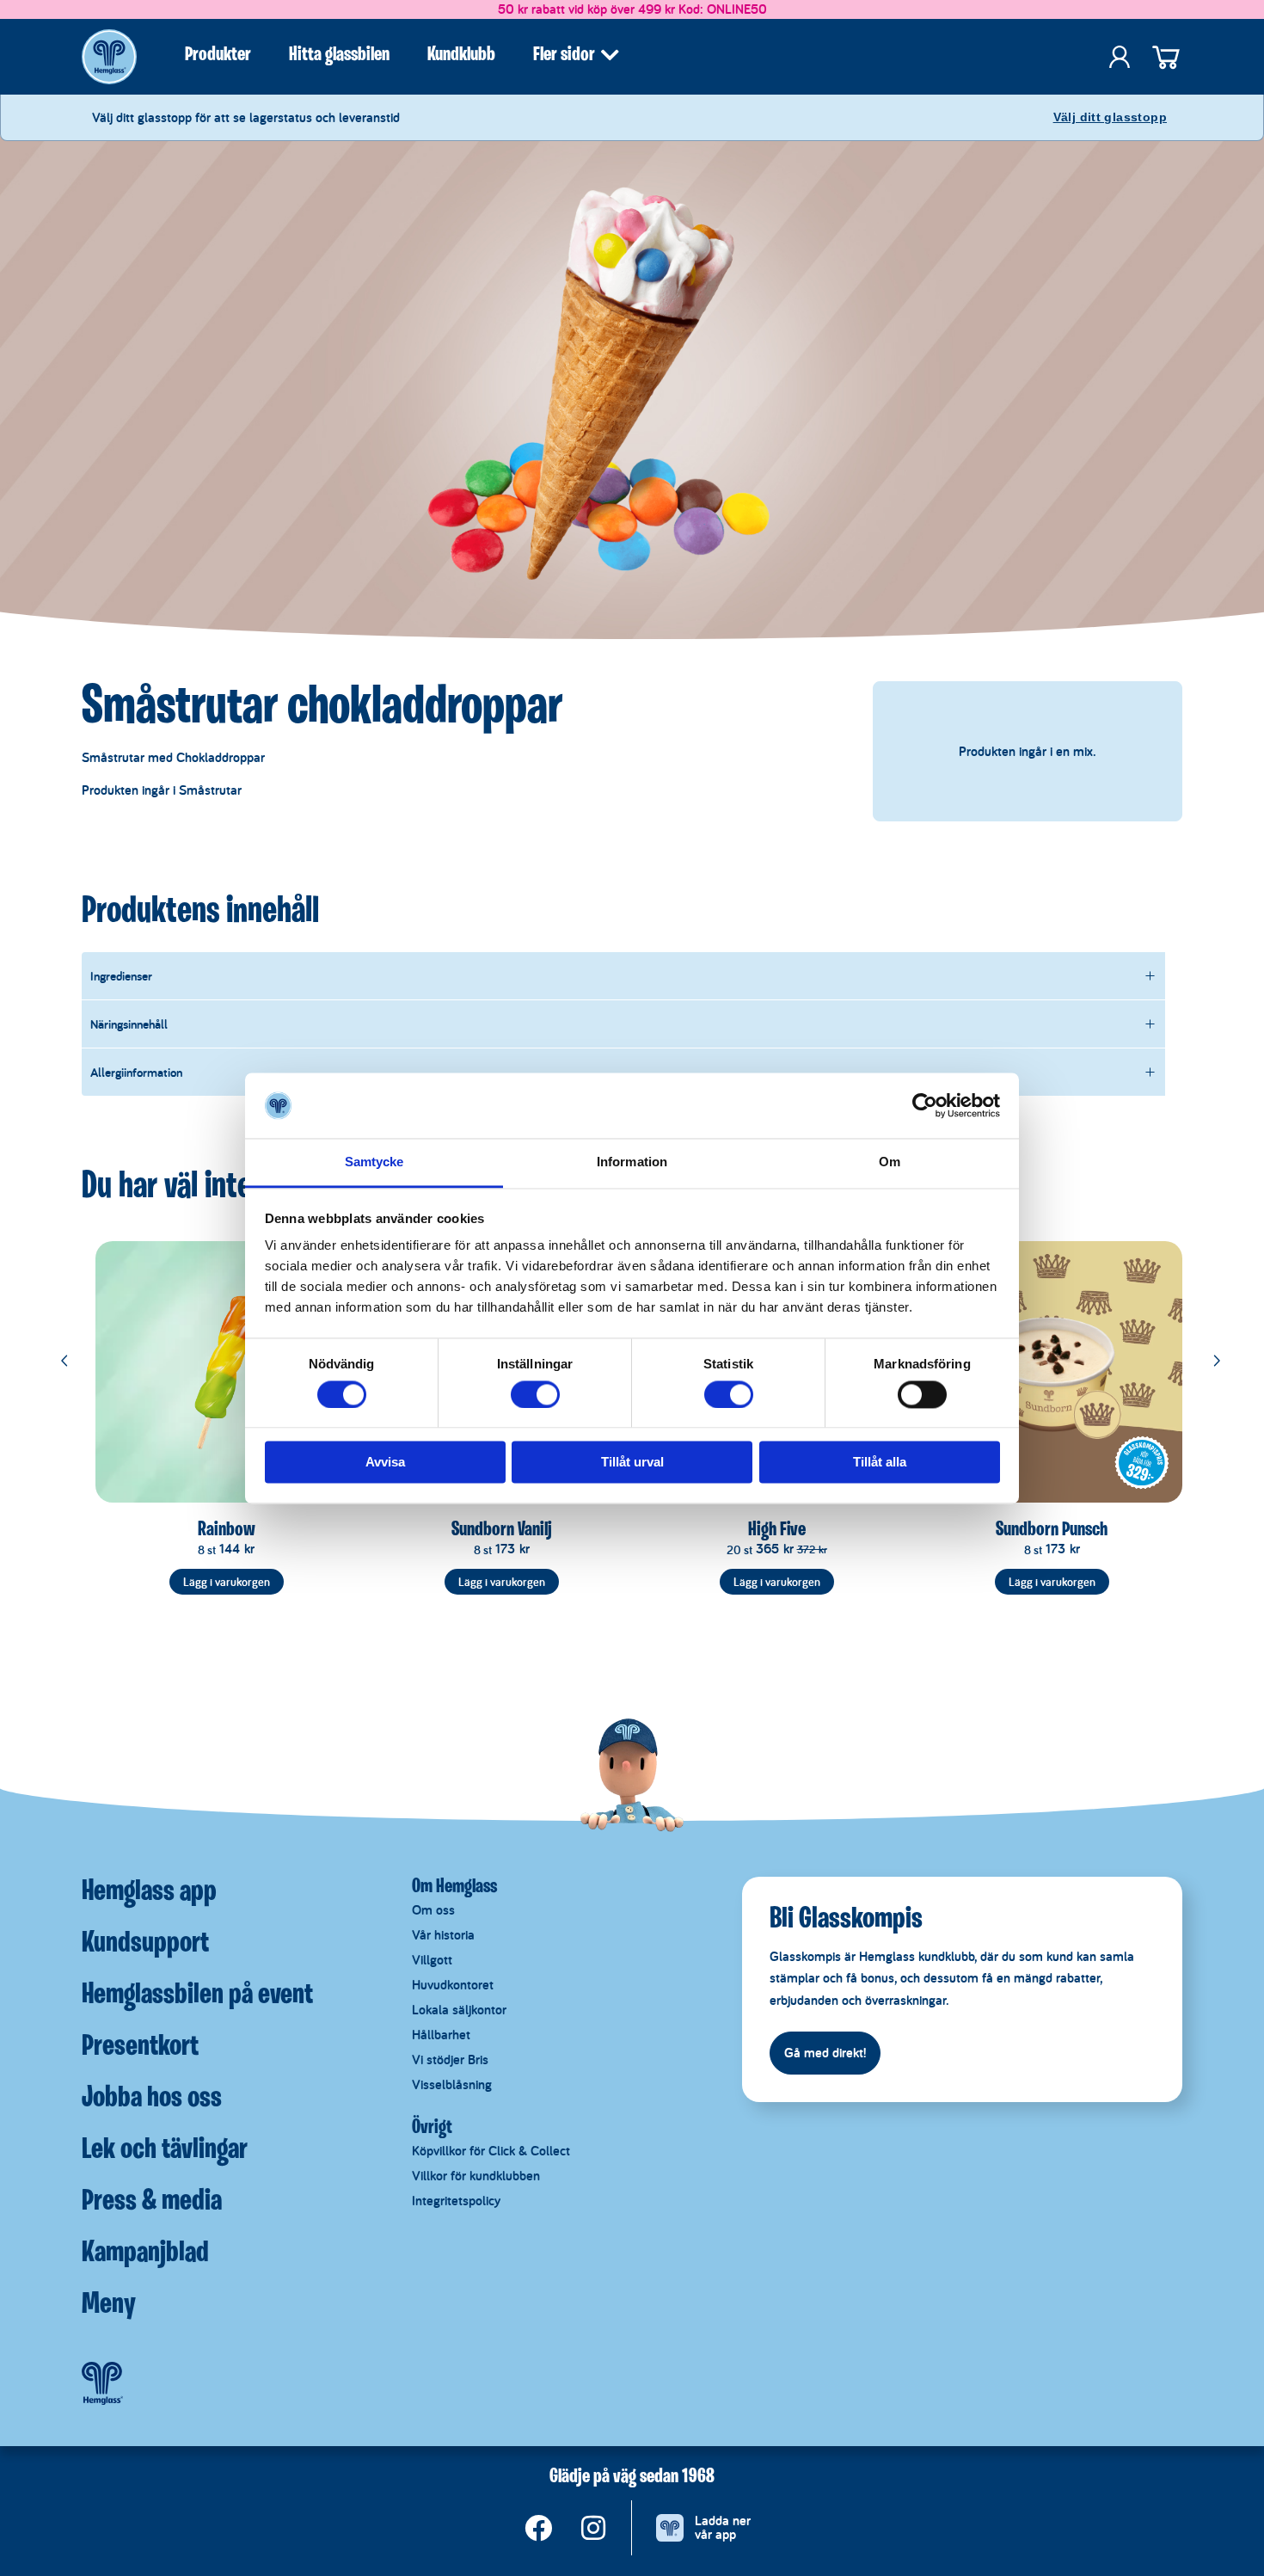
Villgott (432, 1960)
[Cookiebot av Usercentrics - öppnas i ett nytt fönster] (925, 1105)
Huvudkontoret (453, 1985)
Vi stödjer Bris (450, 2060)
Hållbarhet (441, 2035)
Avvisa (385, 1463)
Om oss (433, 1910)
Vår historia (443, 1935)
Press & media (152, 2202)
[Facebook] (538, 2528)
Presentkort (140, 2047)
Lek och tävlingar (165, 2150)
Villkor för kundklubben (476, 2176)
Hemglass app (149, 1892)
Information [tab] (632, 1162)
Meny (109, 2305)
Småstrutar (210, 790)
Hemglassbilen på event (197, 1995)
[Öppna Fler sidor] (610, 55)
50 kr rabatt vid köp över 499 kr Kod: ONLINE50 (632, 9)
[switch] (535, 1394)
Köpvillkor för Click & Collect (491, 2151)
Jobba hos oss (152, 2099)
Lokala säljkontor (459, 2010)
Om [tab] (890, 1162)
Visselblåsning (452, 2084)
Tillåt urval (632, 1463)
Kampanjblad (145, 2253)
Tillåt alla (880, 1463)
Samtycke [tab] (374, 1162)
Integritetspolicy (456, 2201)
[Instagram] (593, 2528)
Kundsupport (145, 1944)
